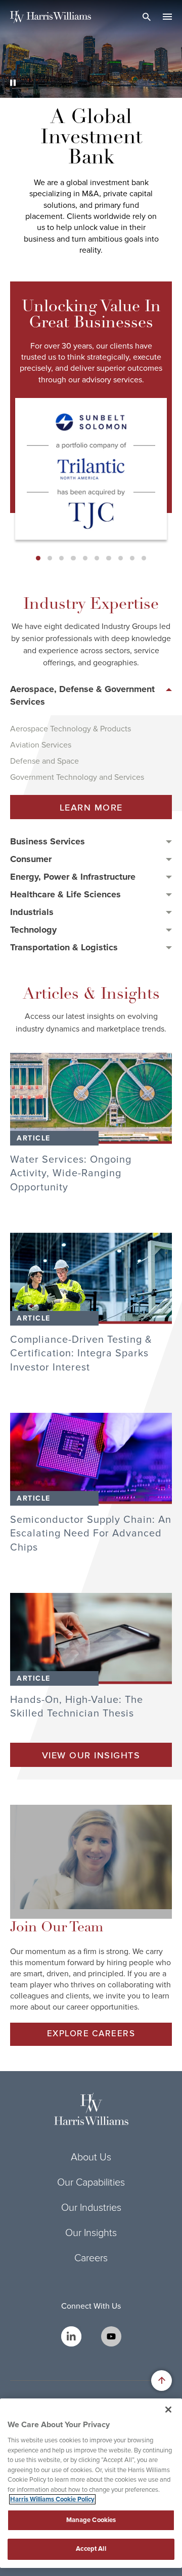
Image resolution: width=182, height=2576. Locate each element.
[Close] (168, 2410)
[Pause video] (13, 83)
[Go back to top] (162, 2381)
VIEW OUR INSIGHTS (91, 1756)
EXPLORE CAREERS (91, 2034)
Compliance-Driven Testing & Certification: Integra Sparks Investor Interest (81, 1354)
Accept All (91, 2549)
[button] (38, 558)
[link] (91, 1098)
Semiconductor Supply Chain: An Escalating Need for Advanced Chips (91, 1534)
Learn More (91, 808)
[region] (91, 2483)
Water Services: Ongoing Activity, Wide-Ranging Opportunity (71, 1173)
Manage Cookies (91, 2520)
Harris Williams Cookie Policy (52, 2499)
